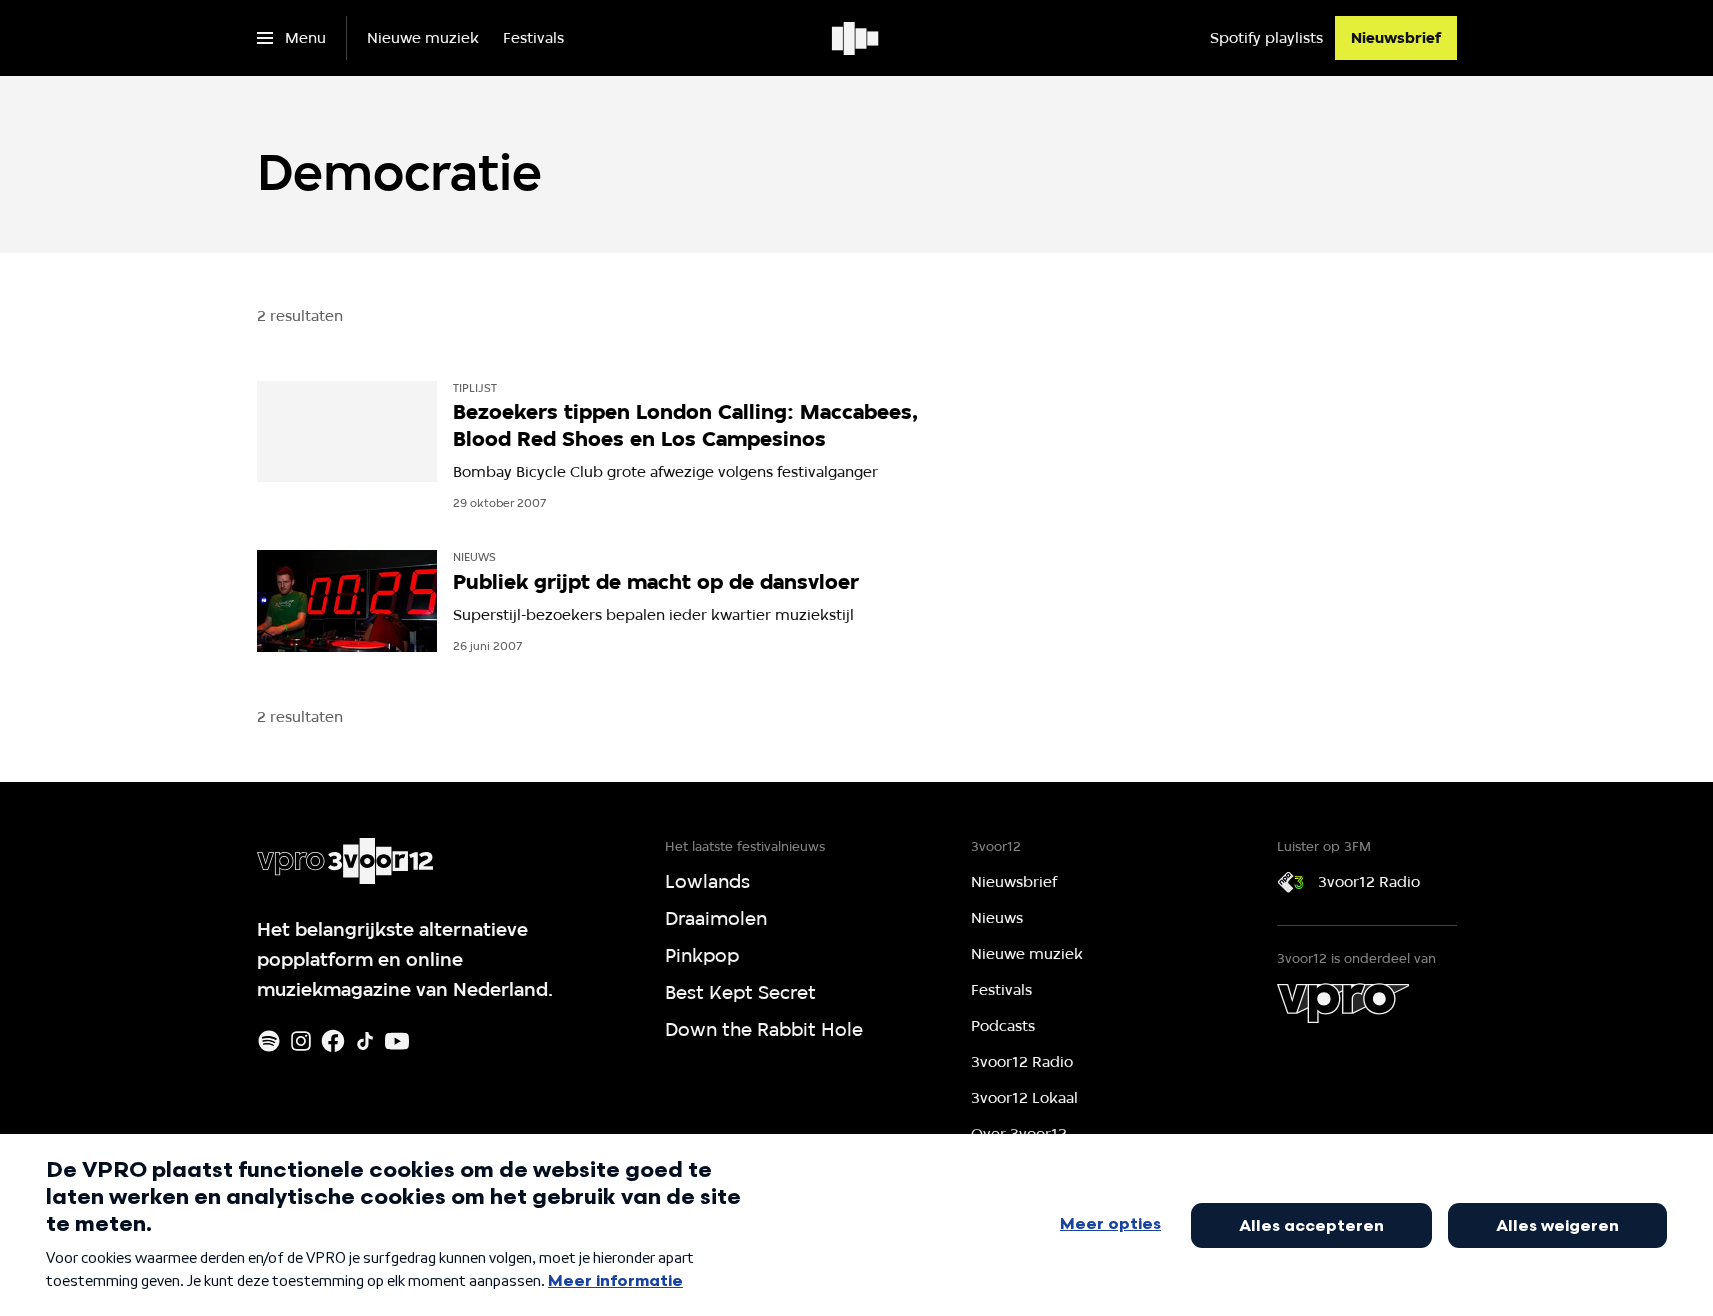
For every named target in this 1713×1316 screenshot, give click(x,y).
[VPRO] (1343, 1003)
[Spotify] (269, 1041)
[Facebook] (333, 1041)
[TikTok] (365, 1041)
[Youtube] (397, 1041)
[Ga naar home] (856, 38)
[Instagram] (301, 1041)
